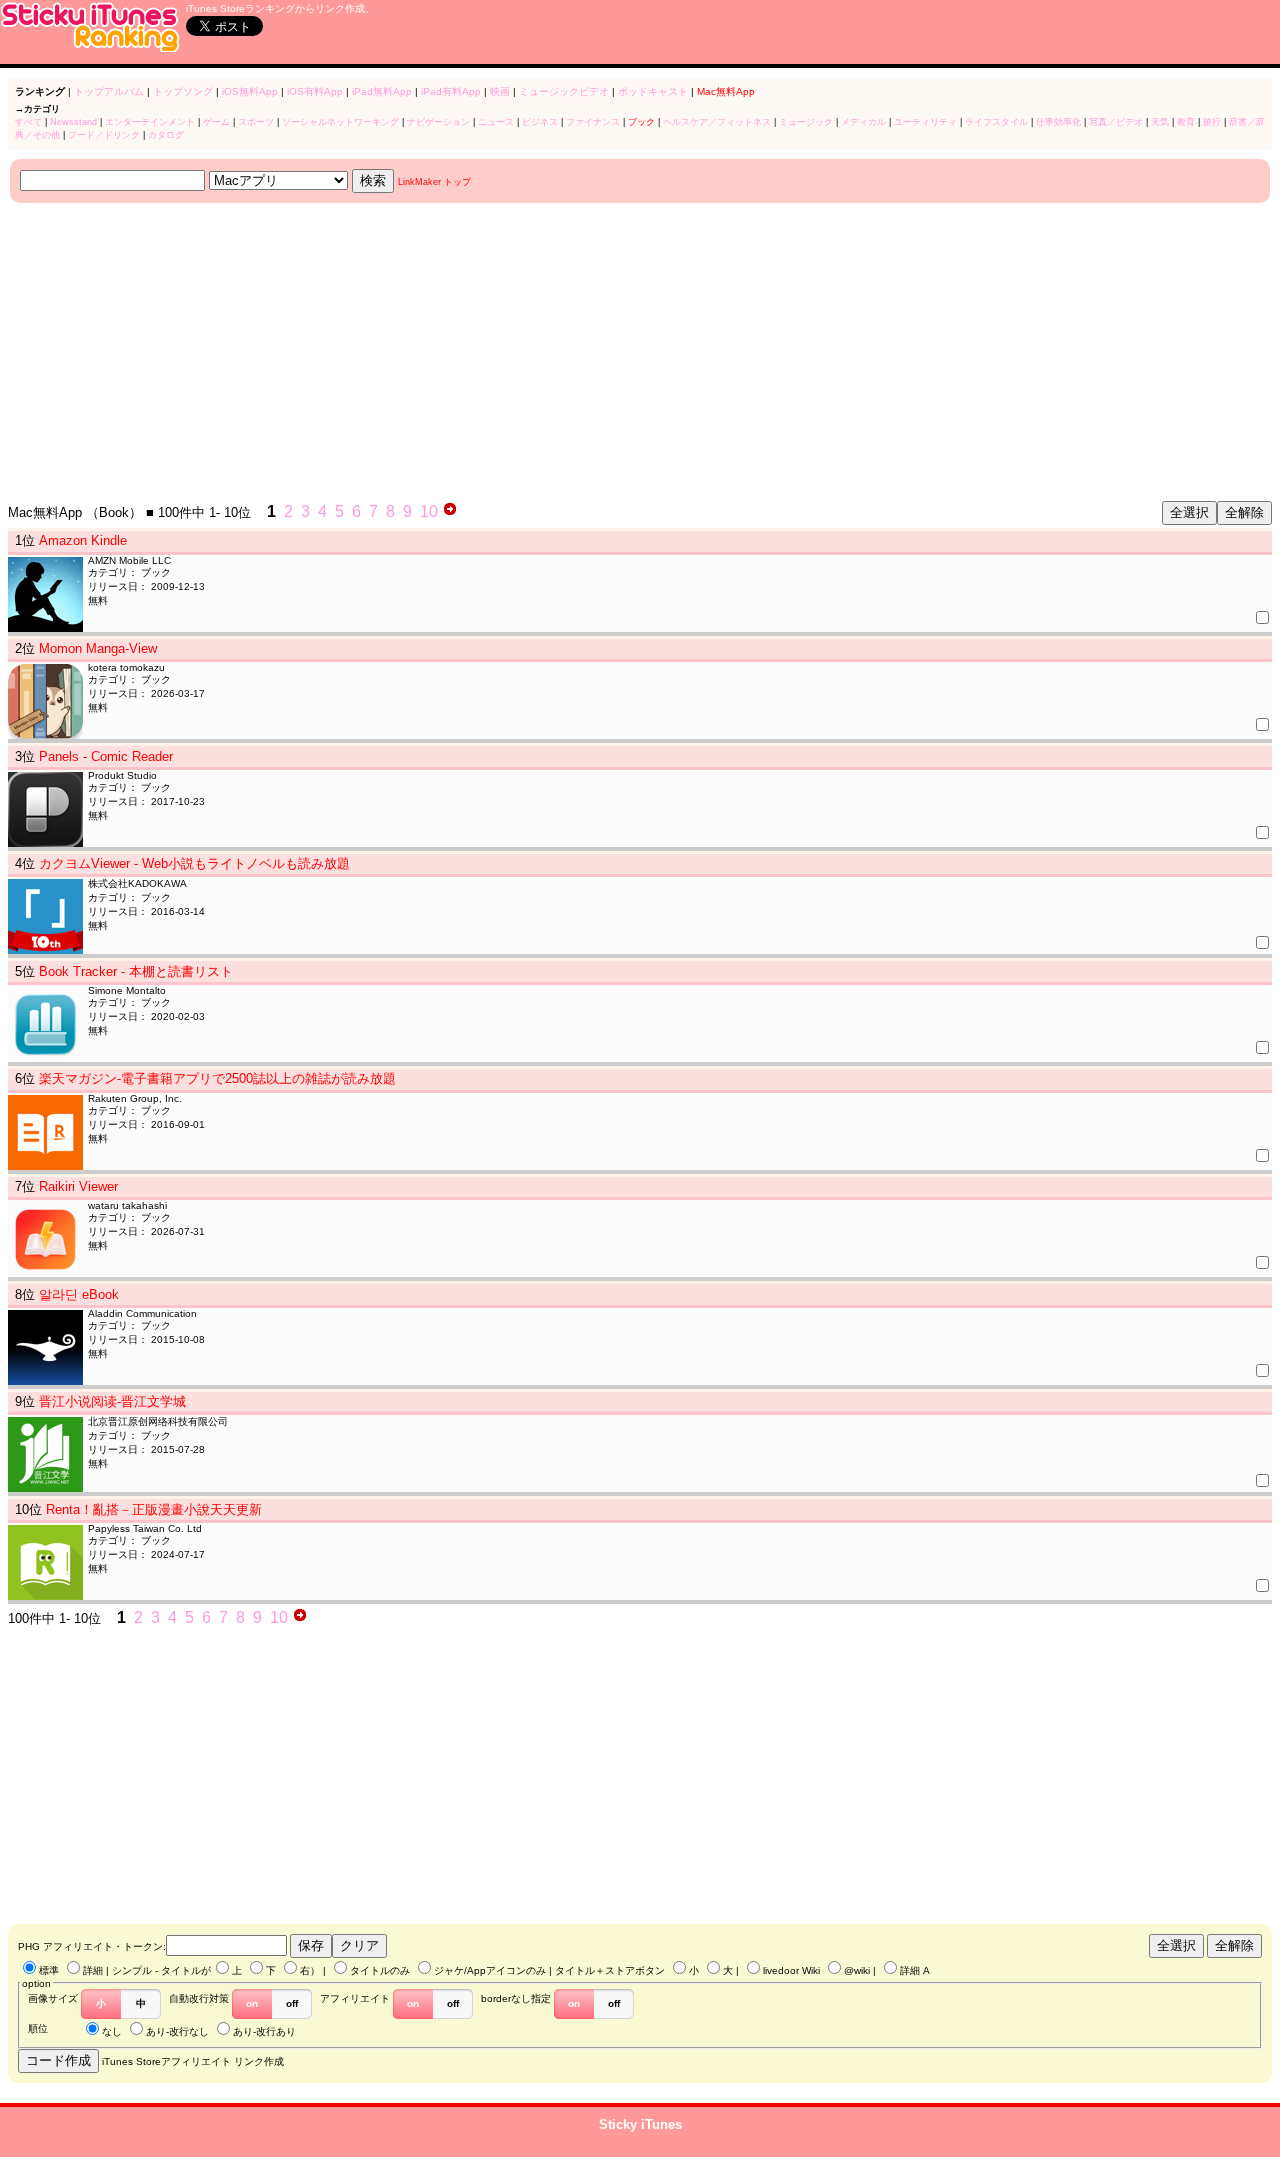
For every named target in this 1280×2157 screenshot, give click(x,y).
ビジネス (540, 122)
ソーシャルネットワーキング (340, 122)
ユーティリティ (925, 122)
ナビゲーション (438, 122)
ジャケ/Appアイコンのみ (490, 1970)
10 (429, 511)
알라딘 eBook (79, 1294)
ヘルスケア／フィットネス (717, 122)
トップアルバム (109, 91)
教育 (1186, 122)
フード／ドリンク (104, 135)
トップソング (183, 91)
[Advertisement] (608, 353)
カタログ (166, 135)
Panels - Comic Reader (106, 756)
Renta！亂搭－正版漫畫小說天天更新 (154, 1509)
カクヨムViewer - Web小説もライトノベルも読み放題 (194, 863)
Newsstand (73, 122)
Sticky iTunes (640, 2124)
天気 (1160, 122)
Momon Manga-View (98, 648)
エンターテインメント (150, 122)
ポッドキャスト (653, 91)
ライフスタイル (996, 122)
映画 (500, 91)
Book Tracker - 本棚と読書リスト (136, 971)
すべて (28, 122)
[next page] (450, 511)
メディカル (863, 122)
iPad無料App (382, 91)
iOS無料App (250, 91)
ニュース (496, 122)
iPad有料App (451, 91)
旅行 (1212, 122)
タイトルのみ (380, 1970)
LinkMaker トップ (434, 182)
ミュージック (806, 122)
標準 (49, 1970)
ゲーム (216, 122)
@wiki (857, 1970)
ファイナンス (593, 122)
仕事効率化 (1058, 122)
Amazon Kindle (83, 540)
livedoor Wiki (791, 1970)
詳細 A (915, 1970)
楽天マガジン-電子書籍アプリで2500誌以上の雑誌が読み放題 (217, 1078)
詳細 (93, 1970)
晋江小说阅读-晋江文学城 (112, 1401)
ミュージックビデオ (564, 91)
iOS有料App (315, 91)
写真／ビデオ (1116, 122)
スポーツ (256, 122)
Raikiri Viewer (78, 1186)
